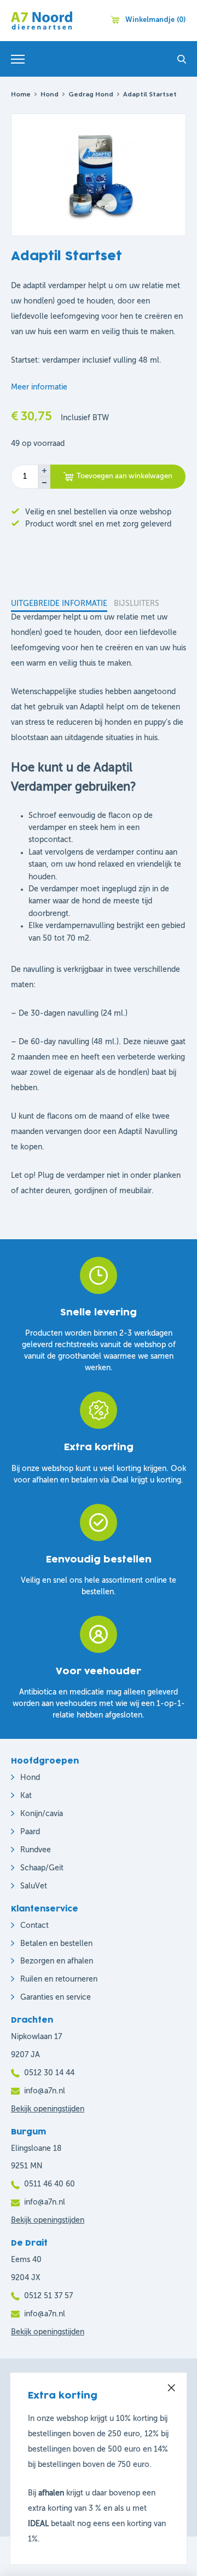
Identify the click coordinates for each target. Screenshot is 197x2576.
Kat (26, 1796)
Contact (34, 1926)
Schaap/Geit (42, 1868)
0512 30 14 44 (49, 2073)
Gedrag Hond (91, 95)
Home (21, 95)
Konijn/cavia (42, 1814)
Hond (50, 95)
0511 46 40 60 (50, 2184)
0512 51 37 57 (48, 2296)
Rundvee (36, 1850)
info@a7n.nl (45, 2091)
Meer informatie (39, 387)
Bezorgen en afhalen (57, 1961)
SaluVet (34, 1886)
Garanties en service (56, 1997)
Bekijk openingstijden (48, 2109)
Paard (30, 1832)
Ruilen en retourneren (59, 1979)
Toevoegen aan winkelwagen (124, 476)
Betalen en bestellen (56, 1944)
